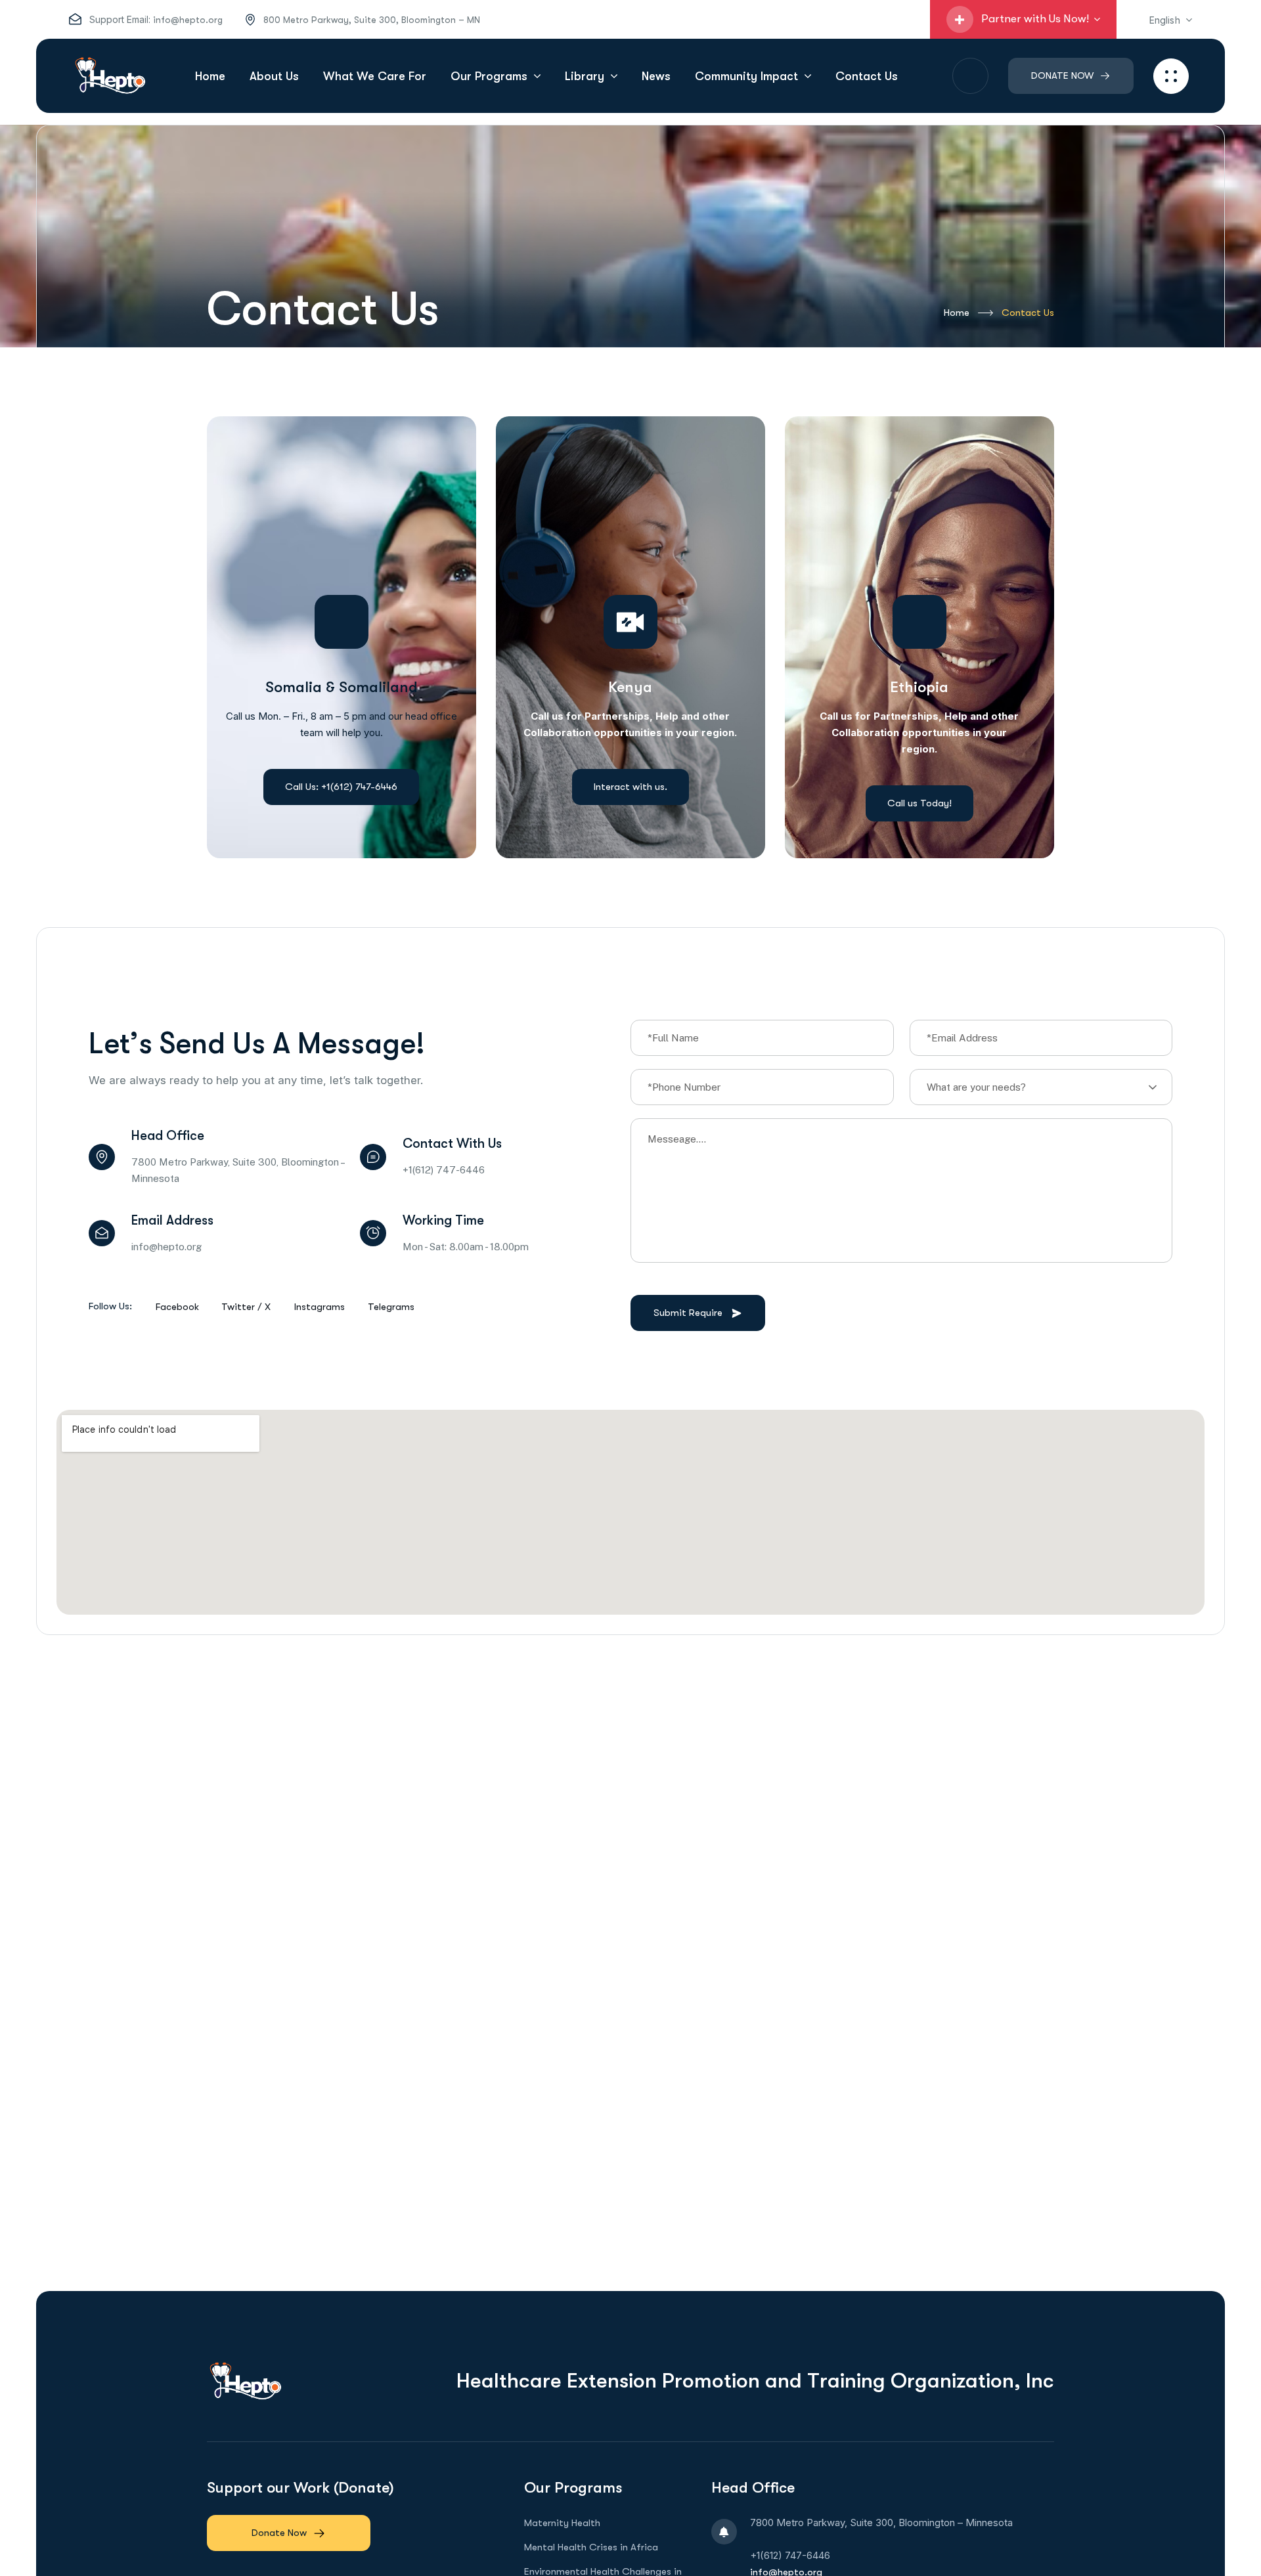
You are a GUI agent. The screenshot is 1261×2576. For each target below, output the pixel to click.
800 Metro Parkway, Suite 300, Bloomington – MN (372, 20)
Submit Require (688, 1313)
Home (957, 313)
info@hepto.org (188, 20)
